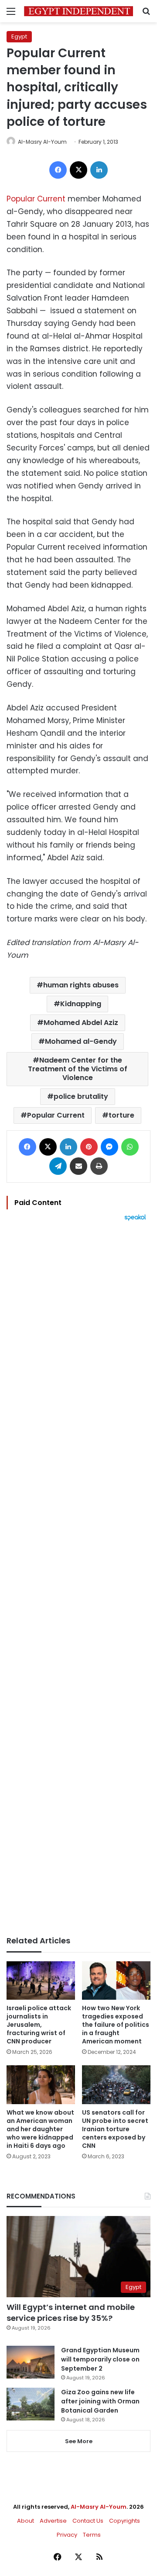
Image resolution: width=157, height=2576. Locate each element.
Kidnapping (81, 1004)
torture (121, 1115)
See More (79, 2441)
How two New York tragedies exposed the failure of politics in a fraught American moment (116, 2025)
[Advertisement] (78, 1579)
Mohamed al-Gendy (81, 1041)
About (26, 2521)
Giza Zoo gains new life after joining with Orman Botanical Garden (100, 2401)
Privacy (67, 2535)
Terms (92, 2535)
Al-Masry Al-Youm (42, 142)
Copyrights (125, 2521)
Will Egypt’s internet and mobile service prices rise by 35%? (71, 2313)
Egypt (19, 36)
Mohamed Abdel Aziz (81, 1023)
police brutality (81, 1096)
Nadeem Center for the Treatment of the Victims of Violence (78, 1069)
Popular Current (36, 199)
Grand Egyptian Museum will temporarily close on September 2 (100, 2359)
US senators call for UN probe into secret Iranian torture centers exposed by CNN (115, 2129)
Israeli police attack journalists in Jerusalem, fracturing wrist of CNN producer (39, 2025)
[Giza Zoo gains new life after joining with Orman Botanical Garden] (31, 2404)
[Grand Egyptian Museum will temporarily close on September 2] (31, 2362)
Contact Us (88, 2521)
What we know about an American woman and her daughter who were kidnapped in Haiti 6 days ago (40, 2129)
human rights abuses (81, 985)
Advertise (53, 2521)
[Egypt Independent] (78, 11)
